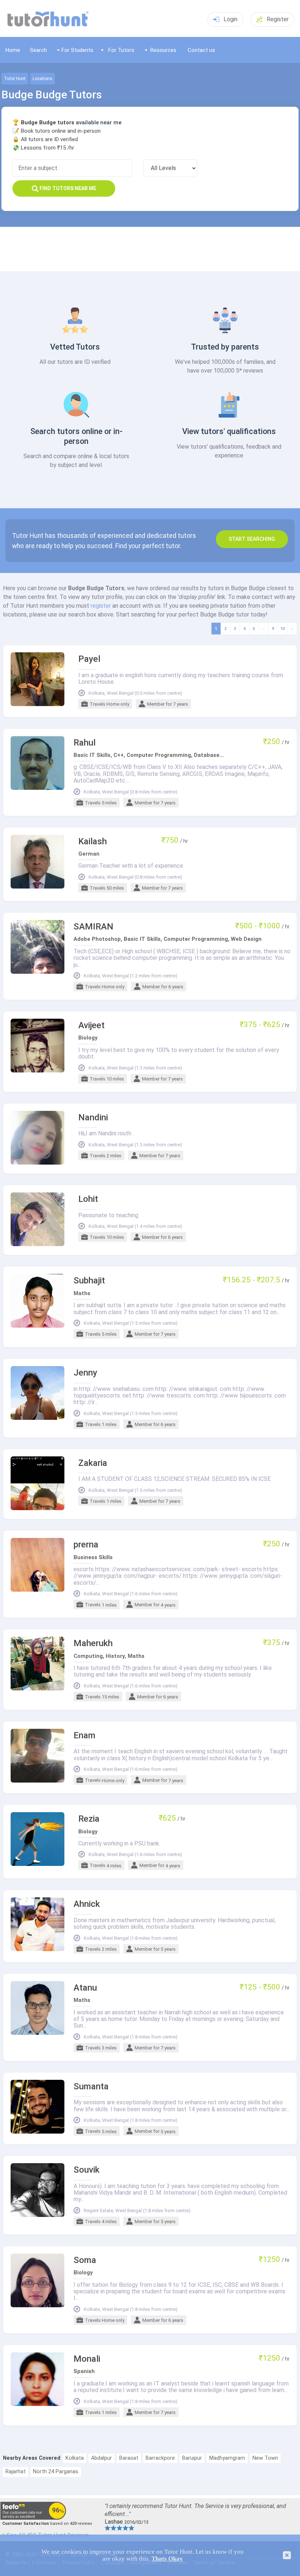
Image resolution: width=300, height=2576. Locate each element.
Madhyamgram (227, 2458)
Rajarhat (16, 2472)
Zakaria (93, 1463)
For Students (77, 50)
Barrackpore (160, 2458)
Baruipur (192, 2458)
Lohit (88, 1199)
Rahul (85, 743)
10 (282, 629)
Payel (89, 659)
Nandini (93, 1118)
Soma (85, 2260)
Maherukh (93, 1643)
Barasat (129, 2458)
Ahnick (87, 1904)
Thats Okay (167, 2559)
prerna (86, 1545)
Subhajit (89, 1281)
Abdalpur (102, 2458)
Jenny (85, 1373)
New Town (265, 2458)
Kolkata (75, 2458)
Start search (252, 539)
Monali (87, 2359)
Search (38, 50)
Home (13, 50)
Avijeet (91, 1025)
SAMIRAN (93, 927)
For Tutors (121, 50)
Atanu (85, 1988)
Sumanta (91, 2087)
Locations (42, 79)
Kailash (93, 842)
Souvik (87, 2170)
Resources (163, 50)
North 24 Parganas (56, 2472)
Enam (85, 1736)
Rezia (89, 1819)
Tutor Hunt (15, 79)
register (101, 606)
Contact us (201, 50)
